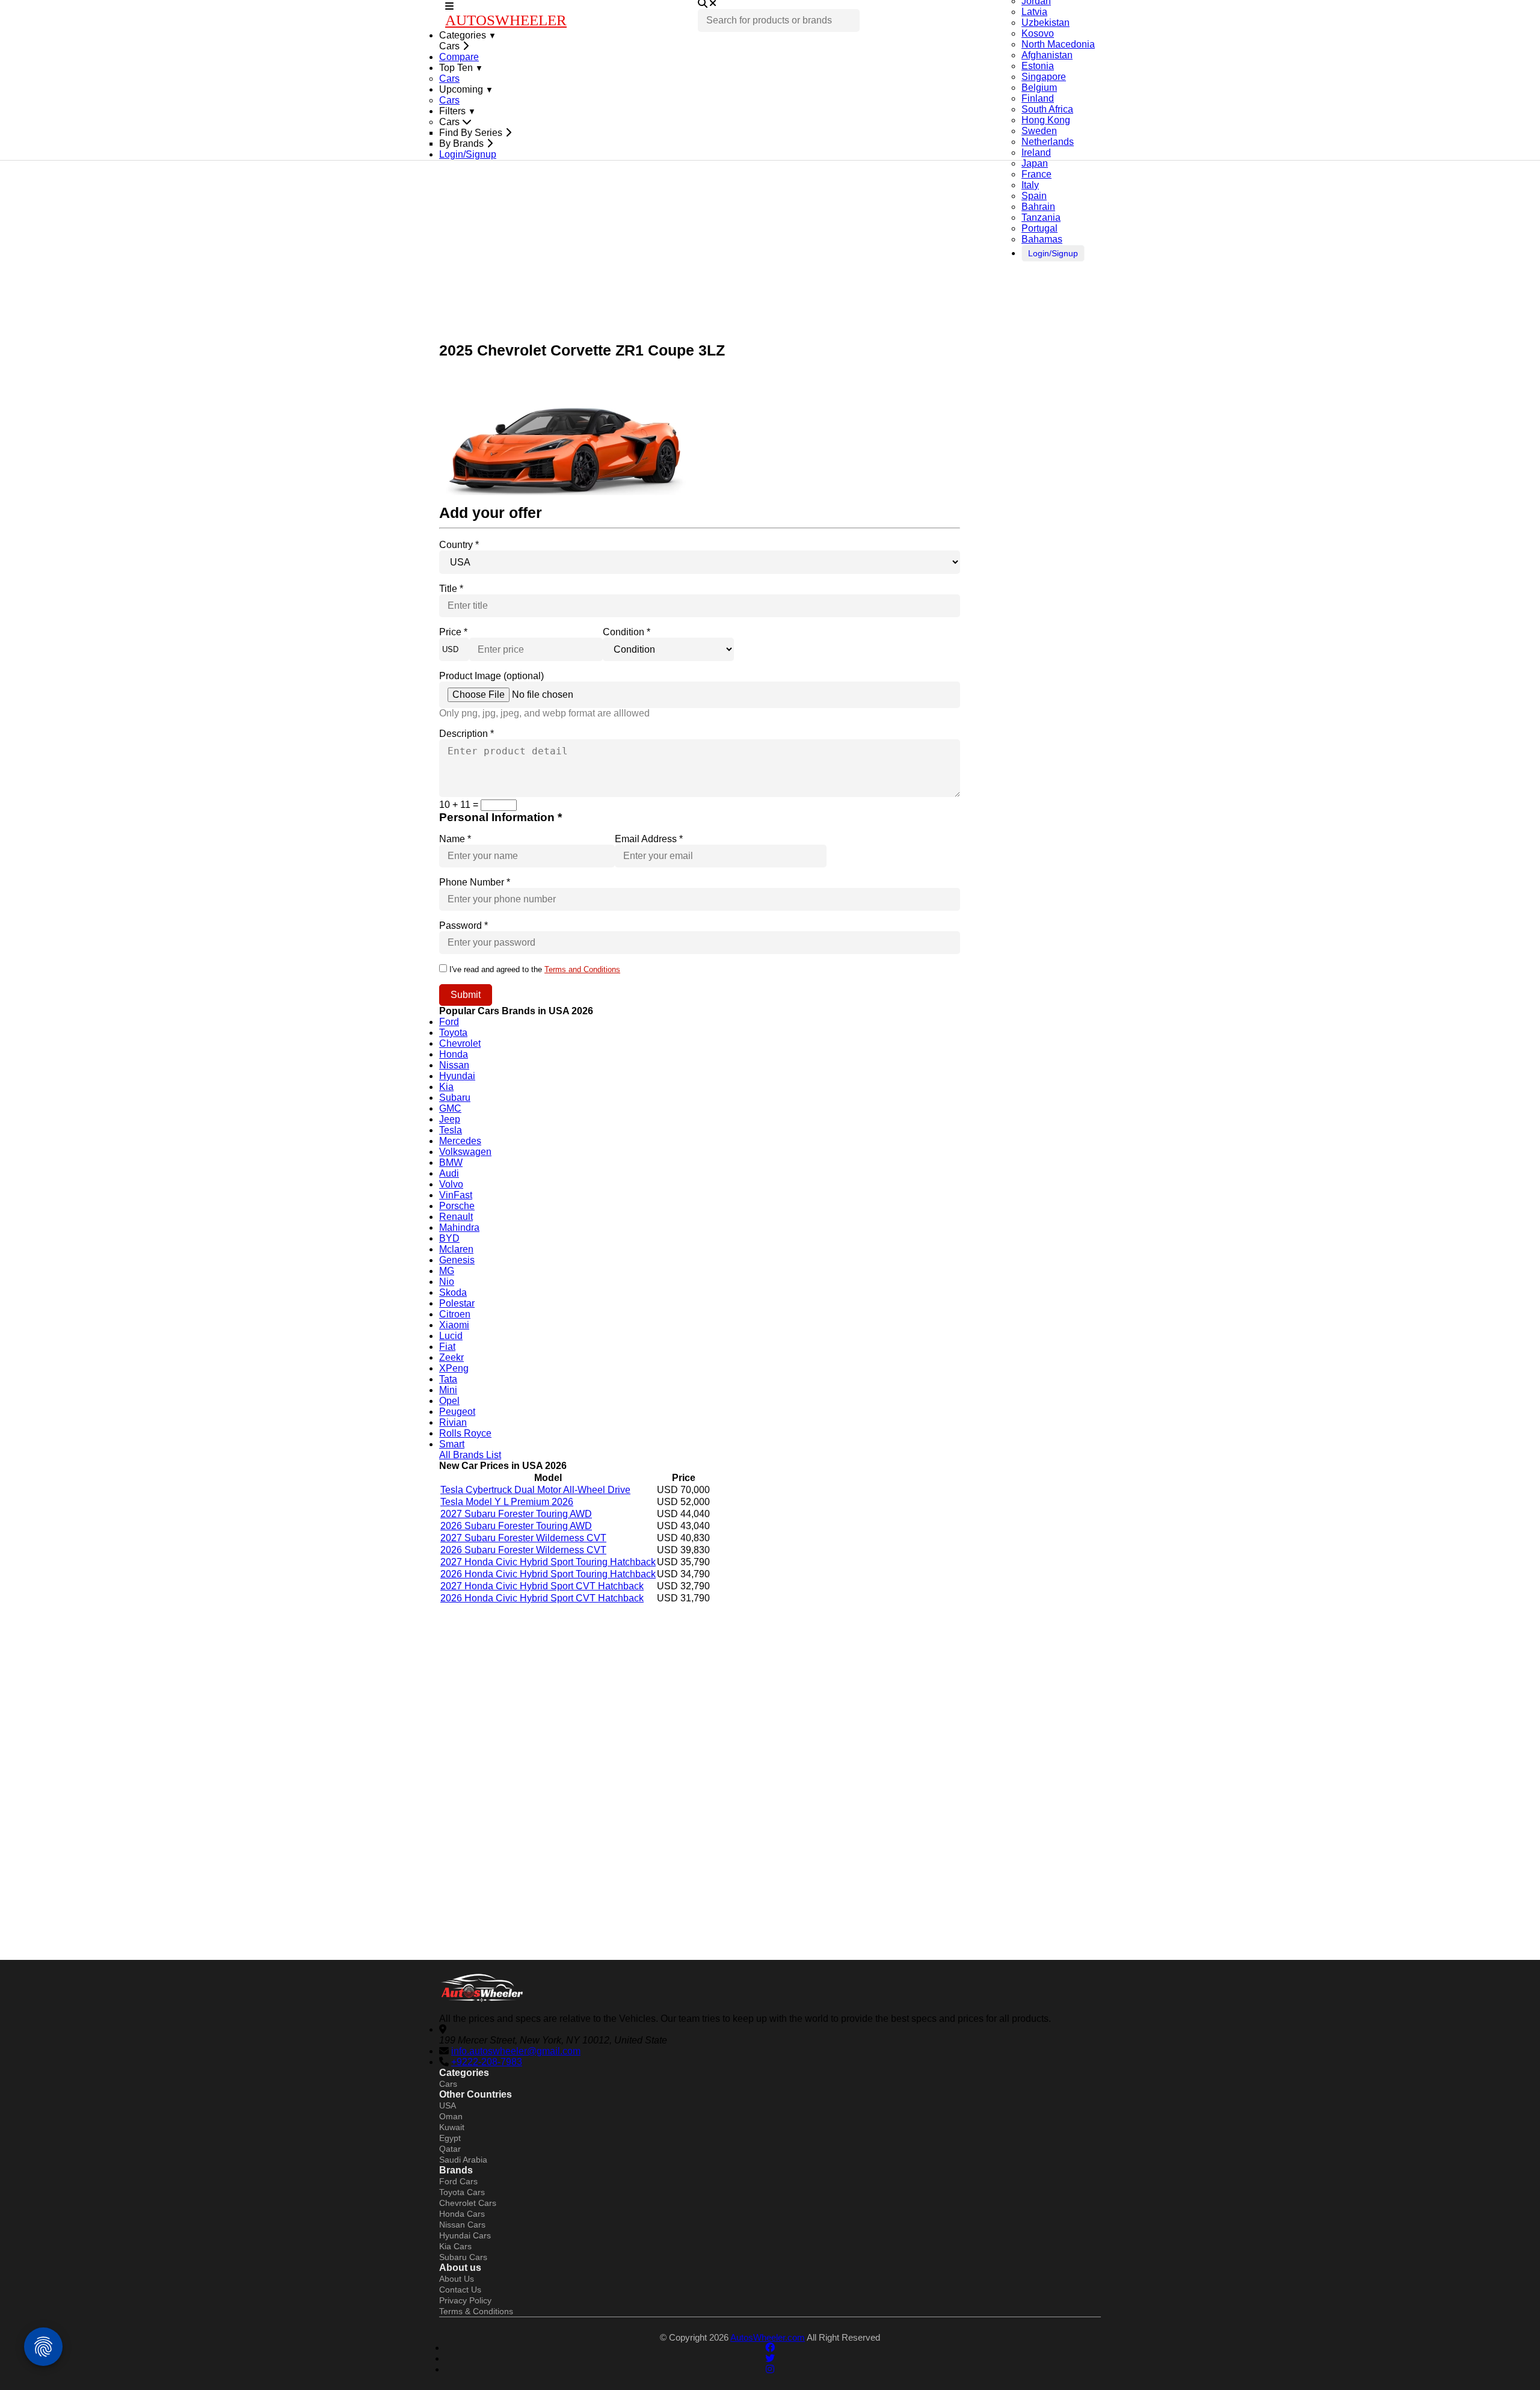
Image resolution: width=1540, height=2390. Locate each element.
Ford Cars (458, 2181)
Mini (448, 1390)
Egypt (450, 2138)
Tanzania (1041, 217)
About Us (457, 2279)
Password (464, 926)
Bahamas (1042, 239)
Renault (456, 1217)
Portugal (1039, 228)
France (1036, 174)
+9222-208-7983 (487, 2062)
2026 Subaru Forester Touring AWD (516, 1526)
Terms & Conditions (476, 2311)
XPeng (454, 1368)
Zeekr (451, 1357)
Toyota (453, 1033)
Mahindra (459, 1227)
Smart (452, 1444)
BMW (451, 1163)
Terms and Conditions (582, 969)
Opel (449, 1401)
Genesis (457, 1260)
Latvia (1034, 12)
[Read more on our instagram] (770, 2369)
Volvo (451, 1184)
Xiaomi (454, 1325)
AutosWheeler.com (768, 2337)
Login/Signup (1053, 253)
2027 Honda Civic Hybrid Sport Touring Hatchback (548, 1562)
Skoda (453, 1292)
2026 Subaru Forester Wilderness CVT (523, 1550)
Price (453, 632)
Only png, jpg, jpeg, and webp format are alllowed (544, 713)
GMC (450, 1108)
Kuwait (452, 2127)
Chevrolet (460, 1043)
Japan (1035, 163)
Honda (454, 1054)
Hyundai (457, 1076)
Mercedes (460, 1141)
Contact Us (460, 2290)
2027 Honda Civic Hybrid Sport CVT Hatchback (542, 1586)
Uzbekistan (1046, 23)
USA (448, 2105)
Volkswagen (465, 1152)
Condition (627, 632)
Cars (449, 79)
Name (455, 839)
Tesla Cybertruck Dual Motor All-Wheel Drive (535, 1490)
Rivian (453, 1422)
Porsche (457, 1206)
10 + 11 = (460, 805)
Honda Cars (462, 2214)
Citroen (455, 1314)
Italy (1030, 185)
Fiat (447, 1347)
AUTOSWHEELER (506, 20)
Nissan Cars (462, 2225)
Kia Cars (455, 2246)
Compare (459, 57)
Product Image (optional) (491, 676)
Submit (466, 995)
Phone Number (475, 882)
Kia (446, 1087)
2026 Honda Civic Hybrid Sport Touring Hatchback (548, 1574)
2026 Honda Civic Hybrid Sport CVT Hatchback (542, 1598)
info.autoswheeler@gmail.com (516, 2051)
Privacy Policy (465, 2300)
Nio (447, 1282)
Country (459, 545)
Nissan (454, 1065)
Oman (451, 2116)
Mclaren (456, 1249)
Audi (449, 1173)
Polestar (457, 1303)
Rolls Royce (465, 1433)
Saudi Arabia (463, 2160)
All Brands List (470, 1455)
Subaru (455, 1098)
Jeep (450, 1119)
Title (451, 589)
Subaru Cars (463, 2257)
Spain (1034, 196)
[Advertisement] (770, 257)
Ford (449, 1022)
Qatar (450, 2149)
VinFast (456, 1195)
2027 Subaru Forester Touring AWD (516, 1514)
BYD (449, 1238)
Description (467, 734)
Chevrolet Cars (468, 2203)
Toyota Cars (462, 2192)
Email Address (649, 839)
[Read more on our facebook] (770, 2348)
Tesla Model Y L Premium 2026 (507, 1502)
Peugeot (457, 1412)
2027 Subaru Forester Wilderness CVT (523, 1538)
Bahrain (1038, 207)
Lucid (451, 1336)
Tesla (451, 1130)
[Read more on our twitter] (770, 2358)
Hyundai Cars (465, 2235)
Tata (448, 1379)
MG (447, 1271)
